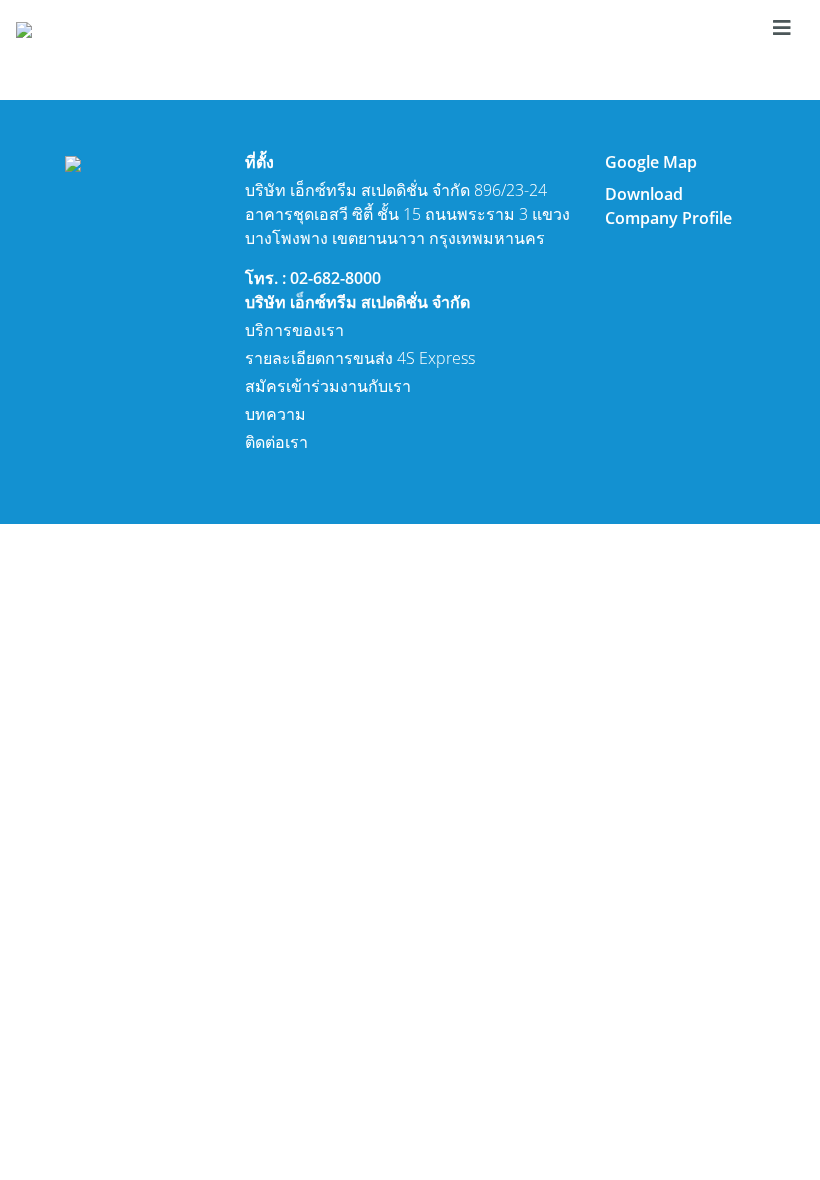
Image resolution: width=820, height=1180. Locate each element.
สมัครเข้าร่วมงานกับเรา (328, 386)
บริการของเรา (294, 330)
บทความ (275, 414)
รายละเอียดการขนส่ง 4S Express (360, 358)
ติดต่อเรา (276, 442)
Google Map (651, 162)
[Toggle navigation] (782, 28)
